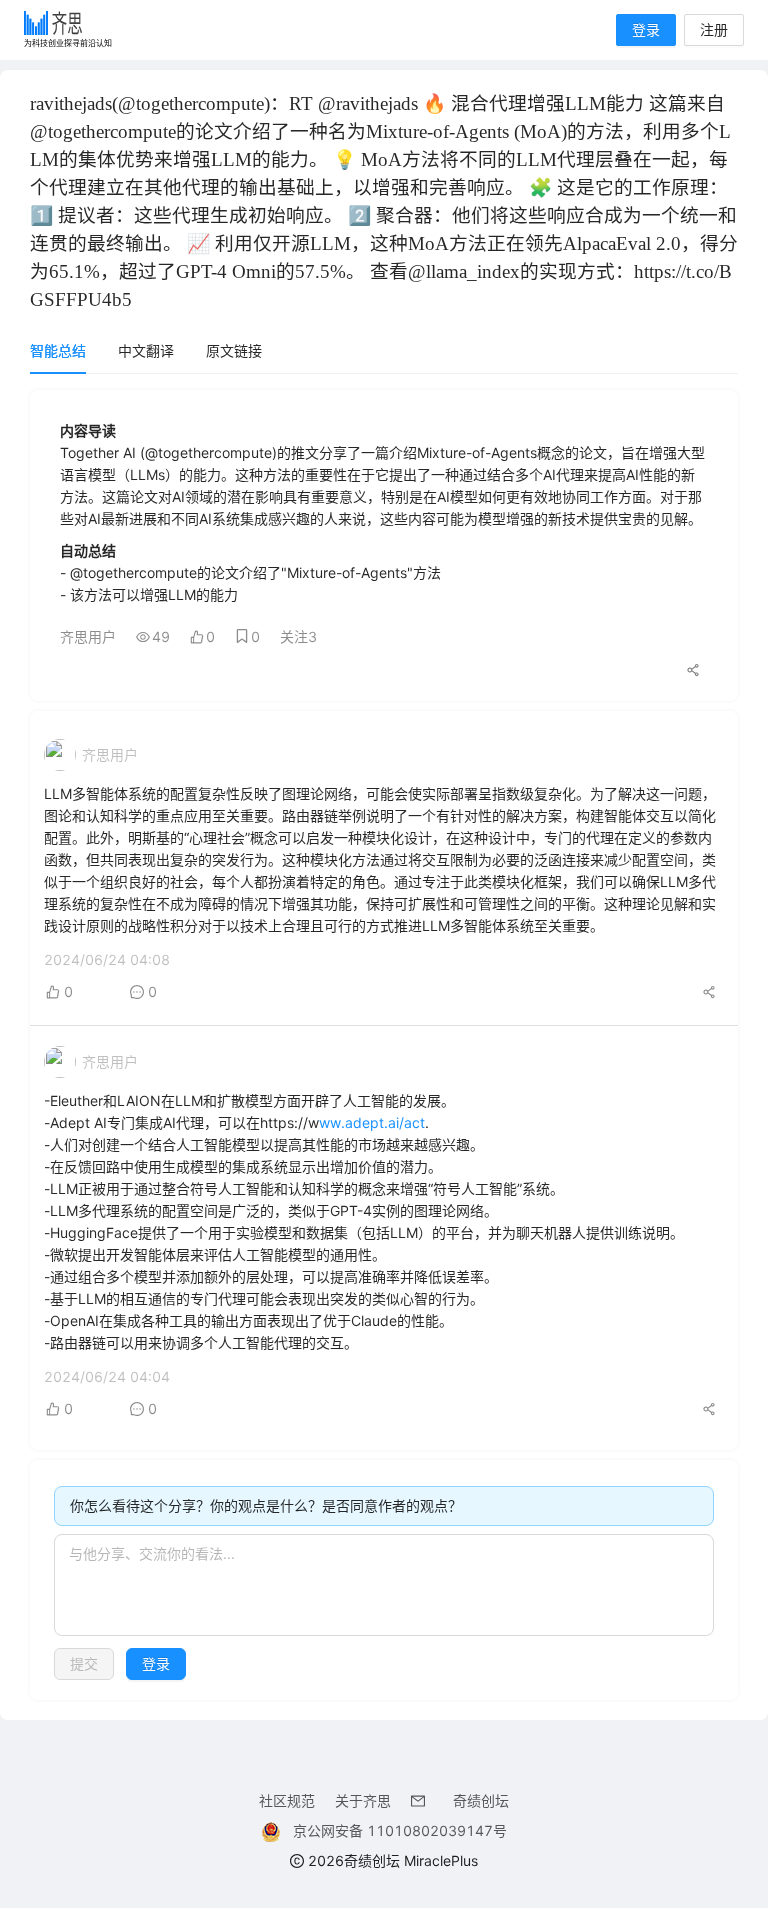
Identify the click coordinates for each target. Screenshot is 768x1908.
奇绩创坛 (481, 1800)
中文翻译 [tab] (146, 350)
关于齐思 (363, 1800)
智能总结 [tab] (58, 350)
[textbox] (384, 1585)
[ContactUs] (422, 1800)
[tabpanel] (384, 1045)
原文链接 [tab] (234, 350)
